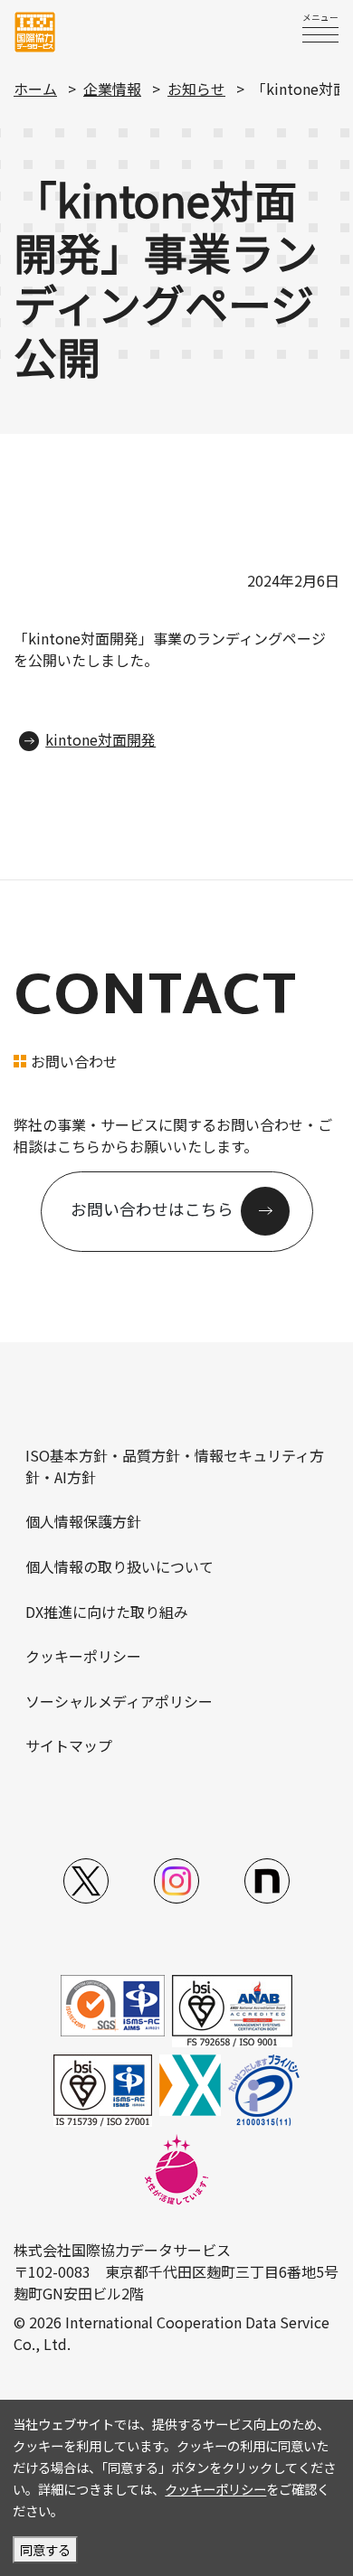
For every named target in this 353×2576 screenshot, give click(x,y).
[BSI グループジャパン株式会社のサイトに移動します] (232, 2009)
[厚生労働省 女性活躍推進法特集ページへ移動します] (176, 2168)
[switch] (320, 34)
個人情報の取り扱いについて (119, 1566)
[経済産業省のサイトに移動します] (190, 2083)
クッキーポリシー (83, 1656)
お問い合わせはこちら (152, 1209)
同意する (45, 2549)
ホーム (35, 89)
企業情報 (112, 89)
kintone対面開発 (100, 739)
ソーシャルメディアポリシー (119, 1701)
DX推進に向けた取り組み (107, 1612)
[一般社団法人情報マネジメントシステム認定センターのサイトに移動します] (113, 2004)
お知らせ (196, 89)
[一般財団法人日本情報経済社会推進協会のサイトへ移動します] (264, 2089)
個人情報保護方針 (83, 1521)
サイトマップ (69, 1745)
